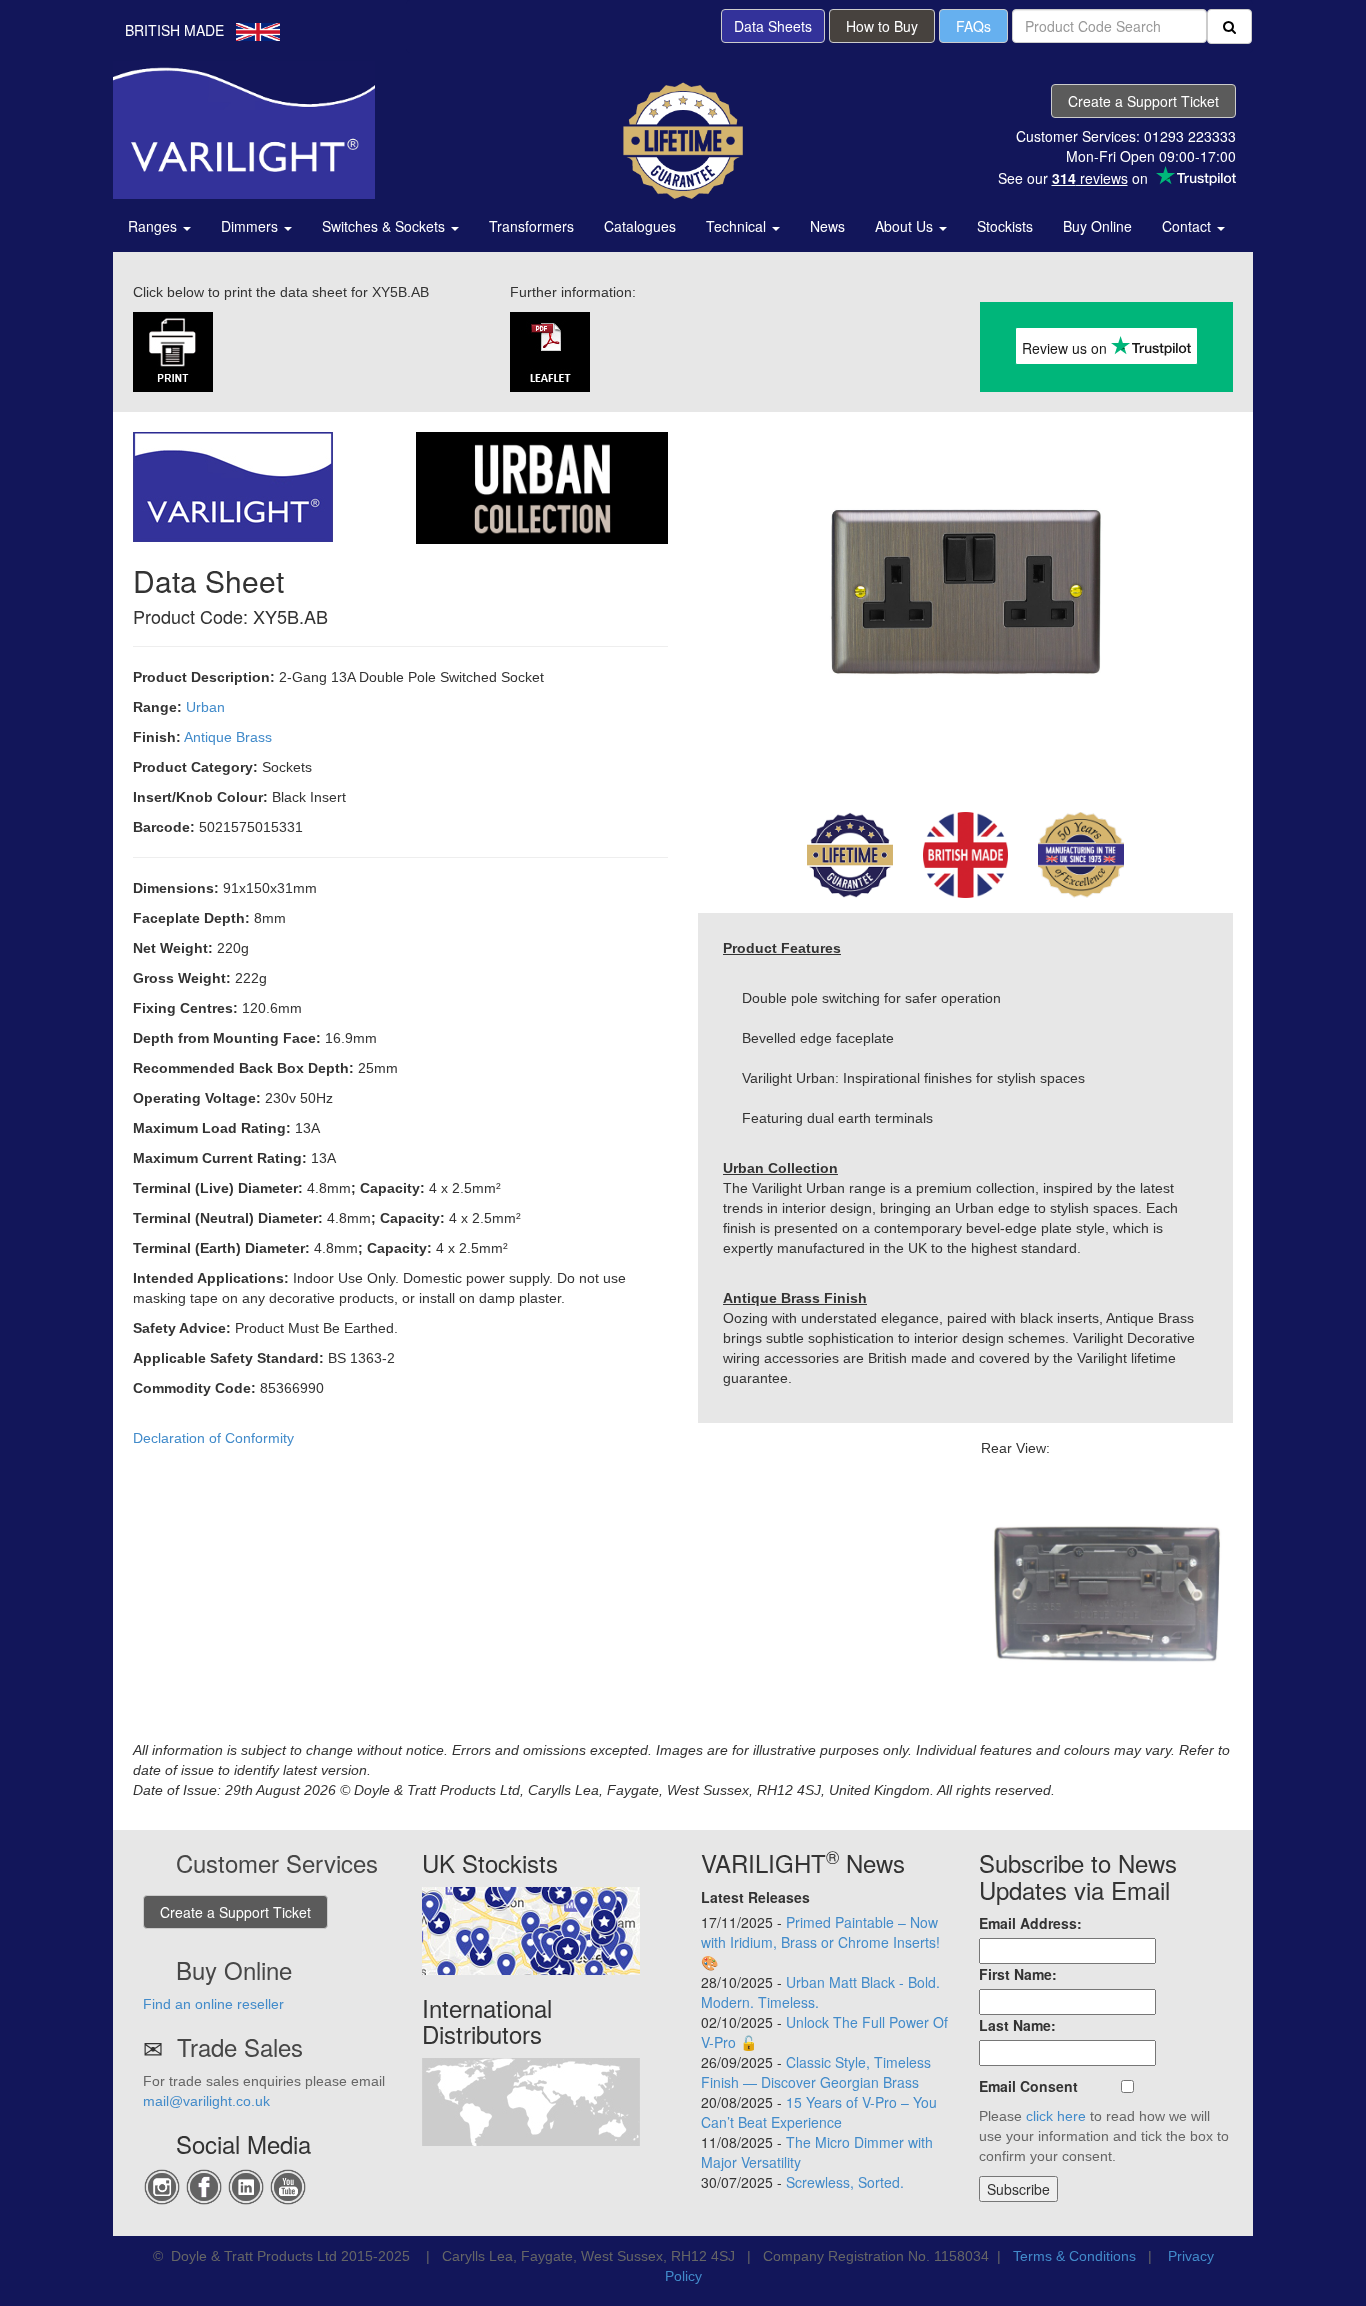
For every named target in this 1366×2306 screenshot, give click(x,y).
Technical (738, 226)
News (827, 226)
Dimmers (251, 226)
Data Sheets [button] (773, 26)
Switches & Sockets (385, 226)
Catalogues (640, 226)
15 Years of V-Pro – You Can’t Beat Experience (819, 2112)
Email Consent (1028, 2086)
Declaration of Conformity (213, 1438)
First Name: (1018, 1974)
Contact (1188, 226)
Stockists (1005, 226)
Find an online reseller (213, 2004)
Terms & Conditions (1074, 2256)
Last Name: (1017, 2025)
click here (1056, 2116)
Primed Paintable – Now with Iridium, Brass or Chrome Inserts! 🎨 (820, 1942)
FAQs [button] (973, 26)
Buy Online (1097, 226)
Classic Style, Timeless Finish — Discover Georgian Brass (816, 2072)
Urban (205, 707)
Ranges (154, 226)
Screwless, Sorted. (845, 2182)
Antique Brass (228, 737)
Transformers (531, 226)
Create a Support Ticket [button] (1143, 101)
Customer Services (277, 1862)
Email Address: (1030, 1923)
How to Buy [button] (882, 26)
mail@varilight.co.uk (206, 2101)
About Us (906, 226)
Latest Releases (755, 1897)
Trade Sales (240, 2046)
